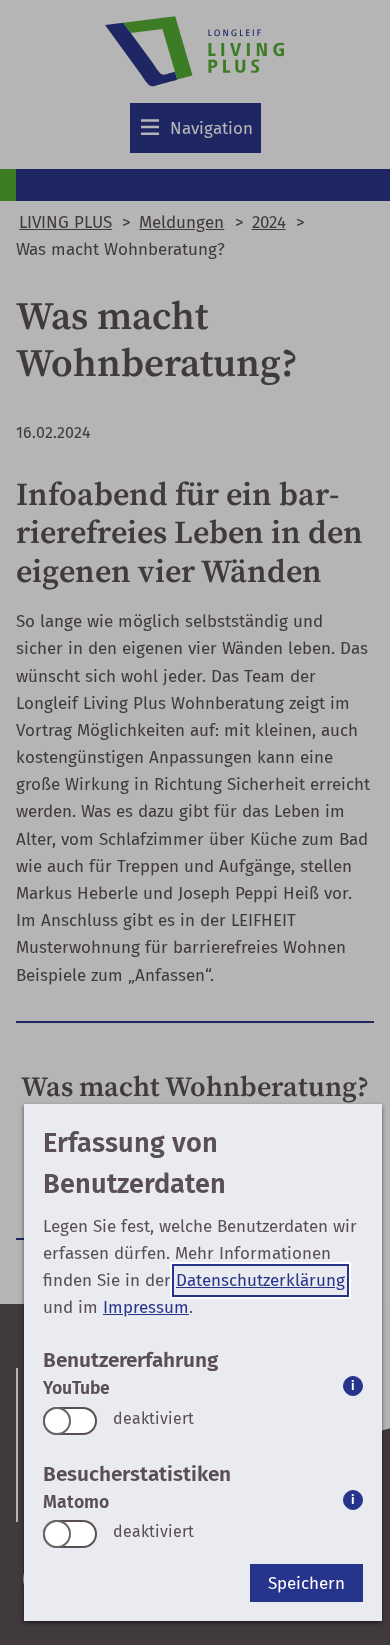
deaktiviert (153, 1418)
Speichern (306, 1583)
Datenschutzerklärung (260, 1280)
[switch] (70, 1421)
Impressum (146, 1307)
